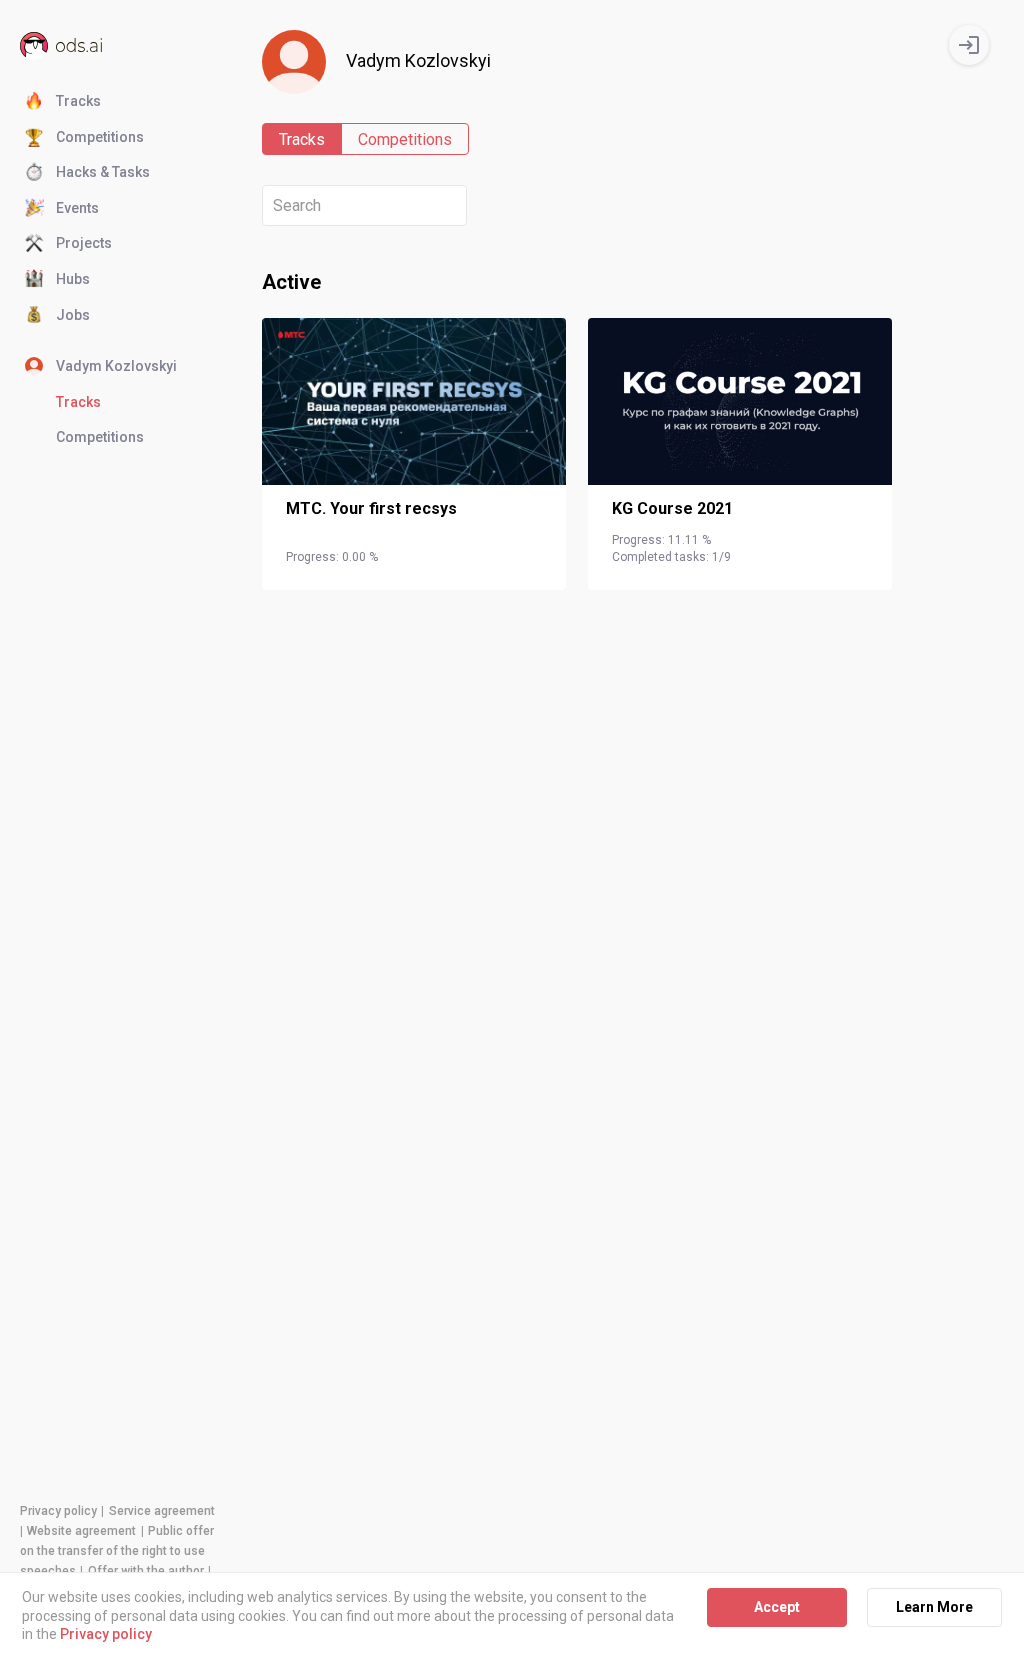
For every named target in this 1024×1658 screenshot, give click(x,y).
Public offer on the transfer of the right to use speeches (117, 1551)
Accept (777, 1607)
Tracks (78, 101)
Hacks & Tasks (103, 172)
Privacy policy (58, 1511)
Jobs (73, 315)
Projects (84, 243)
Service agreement (162, 1511)
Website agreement (81, 1531)
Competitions (100, 137)
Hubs (73, 279)
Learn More (934, 1607)
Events (77, 208)
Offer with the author (146, 1571)
